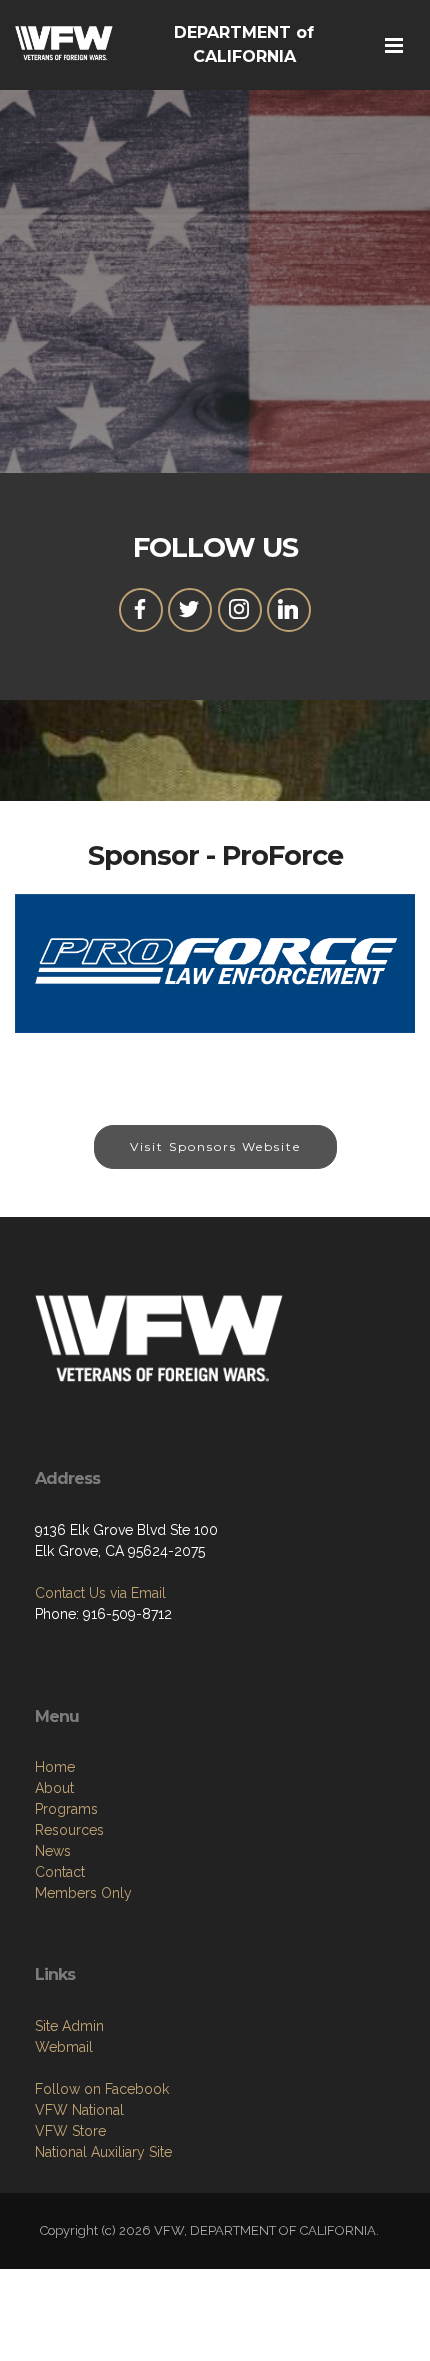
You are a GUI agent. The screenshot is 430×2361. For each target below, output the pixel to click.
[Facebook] (141, 610)
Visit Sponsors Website (215, 1146)
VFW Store (70, 2131)
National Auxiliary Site (103, 2152)
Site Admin (69, 2026)
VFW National (79, 2110)
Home (55, 1767)
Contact (60, 1872)
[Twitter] (190, 610)
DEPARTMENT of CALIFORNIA (244, 44)
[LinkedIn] (289, 610)
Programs (66, 1809)
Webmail (64, 2047)
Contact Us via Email (100, 1593)
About (54, 1788)
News (53, 1851)
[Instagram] (240, 610)
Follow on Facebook (102, 2089)
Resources (69, 1830)
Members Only (83, 1893)
